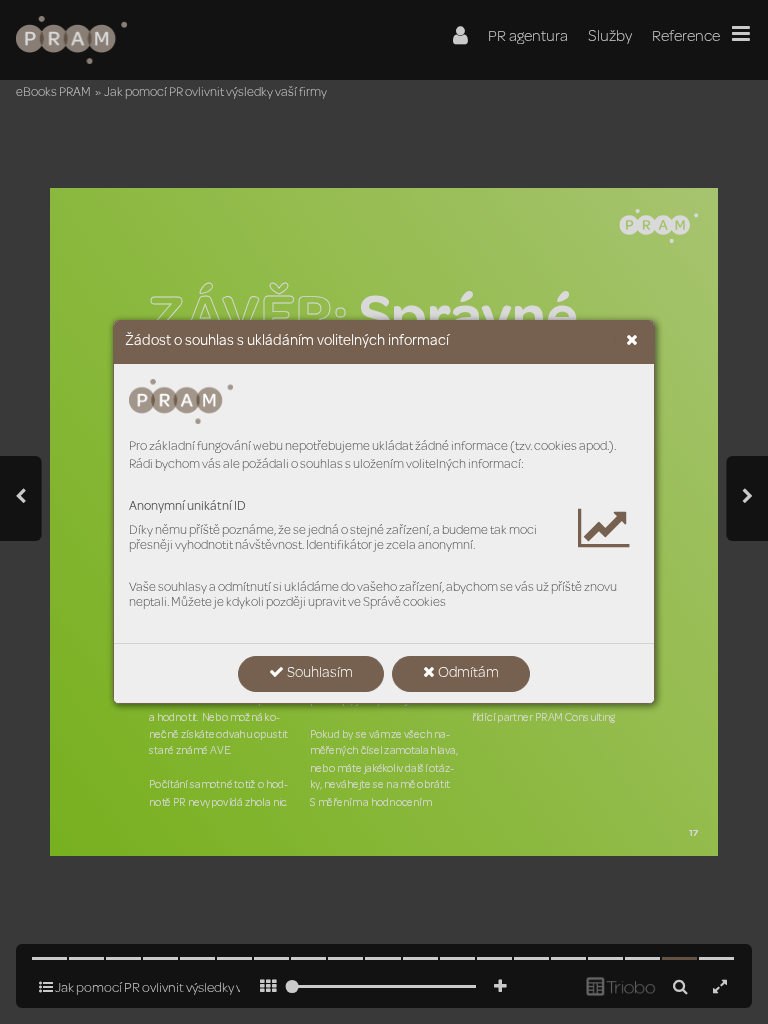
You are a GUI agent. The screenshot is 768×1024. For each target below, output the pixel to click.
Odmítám (467, 674)
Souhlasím (318, 674)
